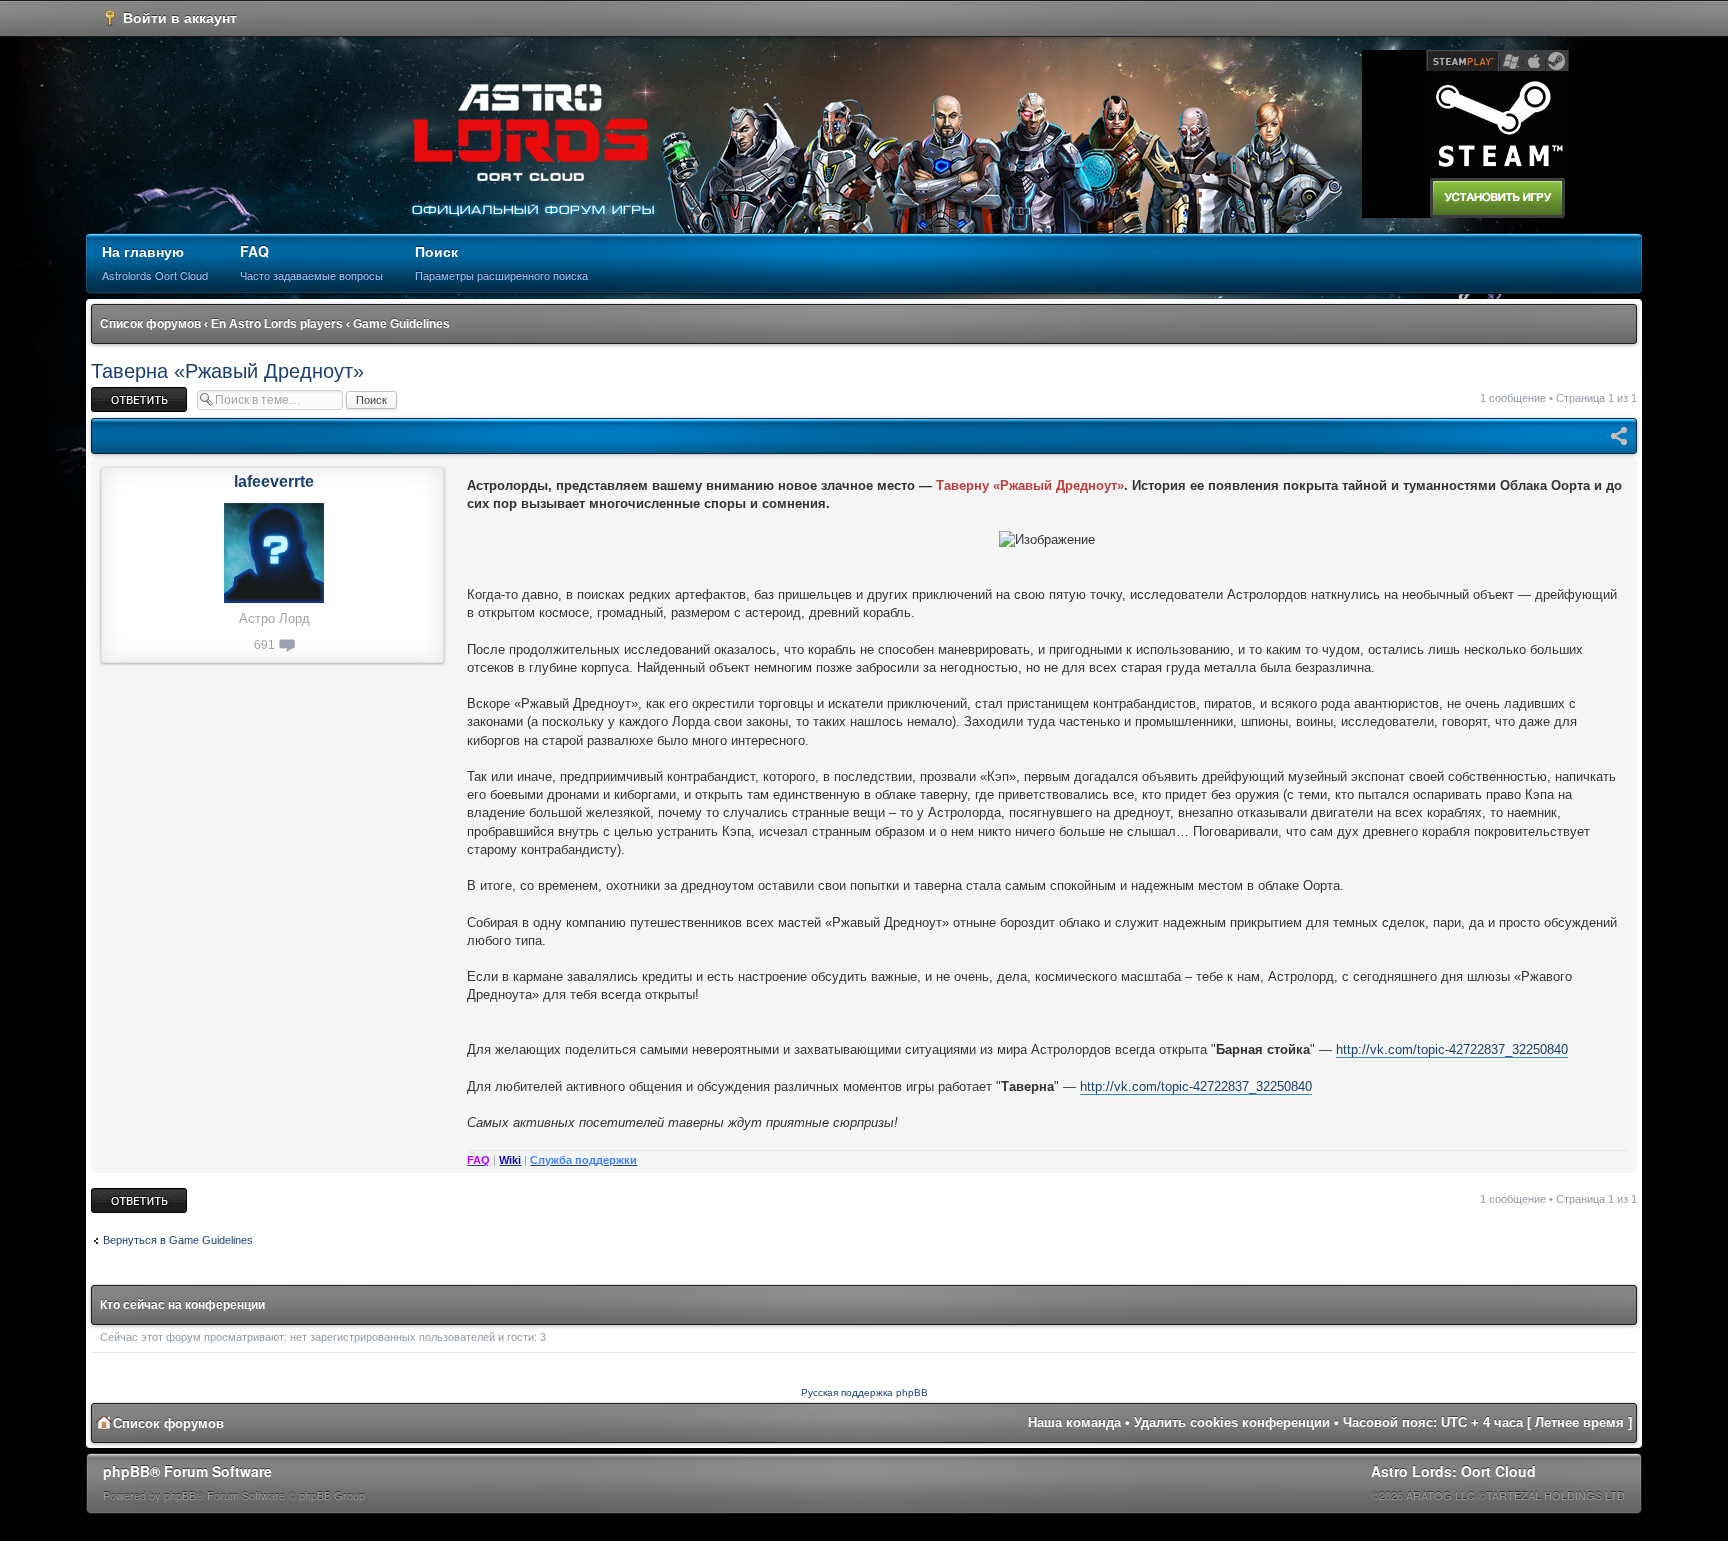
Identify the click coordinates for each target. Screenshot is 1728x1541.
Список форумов (150, 324)
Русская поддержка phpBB (864, 1392)
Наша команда (1074, 1422)
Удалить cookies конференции (1232, 1422)
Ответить (115, 393)
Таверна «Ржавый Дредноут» (227, 371)
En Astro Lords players (277, 324)
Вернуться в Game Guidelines (178, 1240)
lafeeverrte (274, 481)
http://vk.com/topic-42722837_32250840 (1452, 1049)
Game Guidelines (401, 324)
